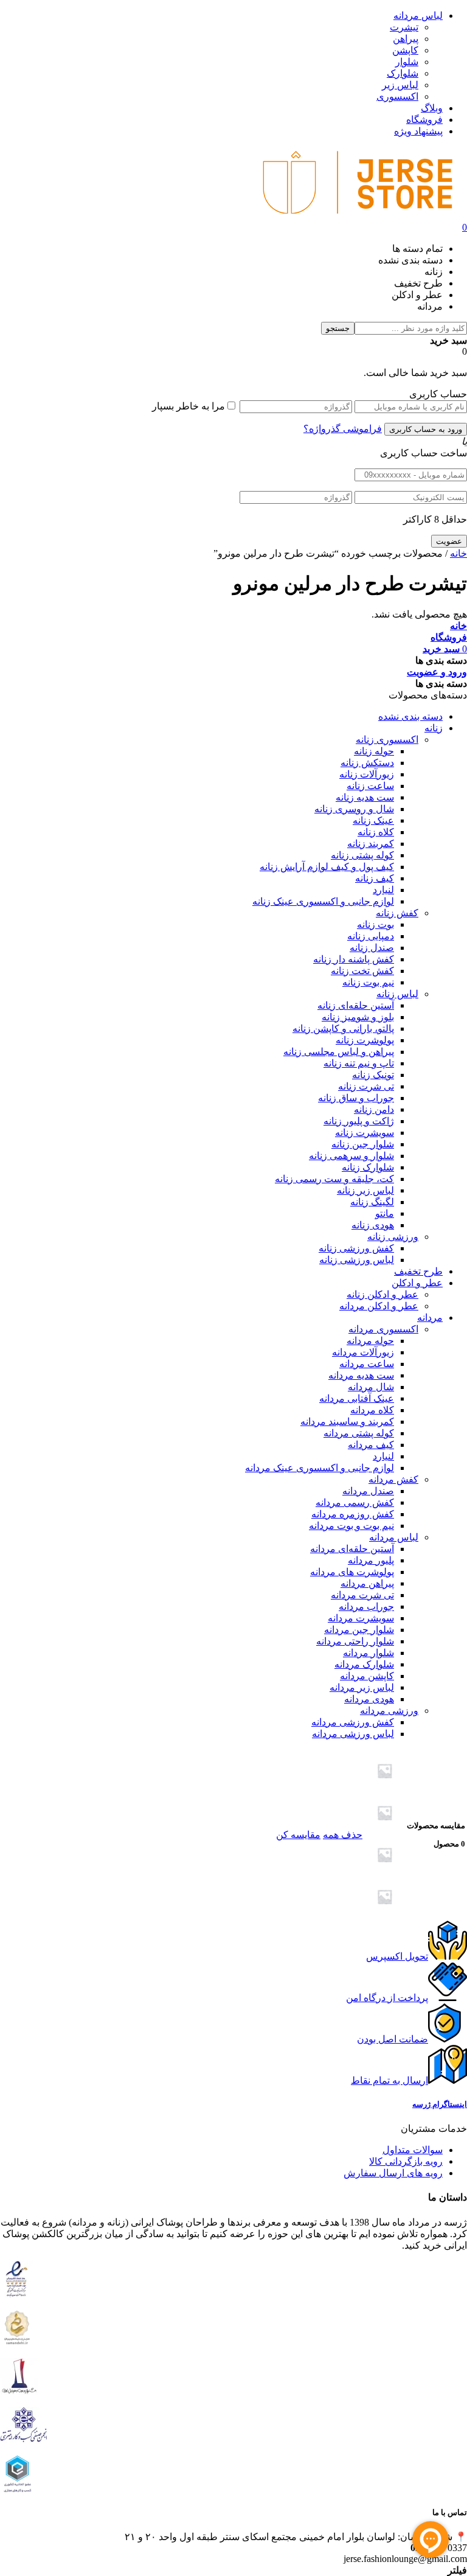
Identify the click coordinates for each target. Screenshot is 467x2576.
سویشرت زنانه (365, 1133)
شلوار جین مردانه (359, 1630)
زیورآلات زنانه (367, 774)
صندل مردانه (368, 1491)
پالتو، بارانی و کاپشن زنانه (343, 1029)
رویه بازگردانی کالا (406, 2161)
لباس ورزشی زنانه (357, 1260)
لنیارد (383, 890)
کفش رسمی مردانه (355, 1502)
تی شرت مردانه (362, 1595)
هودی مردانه (369, 1699)
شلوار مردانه (368, 1653)
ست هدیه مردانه (361, 1375)
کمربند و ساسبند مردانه (347, 1422)
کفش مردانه (393, 1479)
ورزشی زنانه (393, 1237)
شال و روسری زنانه (354, 809)
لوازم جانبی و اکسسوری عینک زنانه (323, 901)
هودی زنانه (373, 1225)
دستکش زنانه (367, 763)
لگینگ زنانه (372, 1202)
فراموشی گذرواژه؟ (343, 429)
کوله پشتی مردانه (359, 1433)
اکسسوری (397, 96)
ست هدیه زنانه (365, 797)
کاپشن (405, 50)
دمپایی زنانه (371, 936)
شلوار (407, 62)
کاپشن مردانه (367, 1676)
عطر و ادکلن (417, 1283)
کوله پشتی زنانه (362, 855)
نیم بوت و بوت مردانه (351, 1526)
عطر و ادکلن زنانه (382, 1294)
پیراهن (406, 39)
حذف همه (343, 1835)
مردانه (430, 1318)
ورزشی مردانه (389, 1711)
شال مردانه (371, 1387)
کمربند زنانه (371, 844)
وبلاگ (432, 108)
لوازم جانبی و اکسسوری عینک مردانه (320, 1468)
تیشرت (404, 27)
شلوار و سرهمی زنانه (351, 1156)
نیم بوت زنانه (368, 982)
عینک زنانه (373, 820)
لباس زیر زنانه (365, 1190)
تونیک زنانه (373, 1075)
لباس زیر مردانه (362, 1687)
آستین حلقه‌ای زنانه (356, 1005)
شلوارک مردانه (364, 1664)
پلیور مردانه (371, 1560)
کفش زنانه (397, 913)
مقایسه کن (298, 1835)
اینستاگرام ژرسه (440, 2104)
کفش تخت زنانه (362, 971)
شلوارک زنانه (368, 1167)
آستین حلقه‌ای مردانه (352, 1549)
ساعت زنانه (370, 786)
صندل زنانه (372, 948)
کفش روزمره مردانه (353, 1514)
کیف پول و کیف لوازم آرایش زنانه (327, 867)
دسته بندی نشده (410, 716)
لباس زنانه (397, 994)
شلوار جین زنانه (363, 1144)
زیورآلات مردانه (363, 1352)
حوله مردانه (370, 1341)
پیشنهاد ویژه (418, 131)
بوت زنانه (375, 924)
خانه (458, 553)
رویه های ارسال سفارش (393, 2173)
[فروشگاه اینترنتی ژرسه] (358, 216)
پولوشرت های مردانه (352, 1572)
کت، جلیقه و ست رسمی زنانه (334, 1179)
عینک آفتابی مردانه (357, 1398)
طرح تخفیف (418, 1271)
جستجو (338, 328)
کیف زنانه (375, 878)
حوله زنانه (374, 751)
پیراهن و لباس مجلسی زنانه (339, 1052)
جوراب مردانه (366, 1607)
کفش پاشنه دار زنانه (354, 959)
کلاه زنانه (376, 832)
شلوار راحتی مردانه (355, 1641)
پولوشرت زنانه (365, 1040)
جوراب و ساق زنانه (356, 1098)
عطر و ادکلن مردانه (379, 1306)
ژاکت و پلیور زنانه (359, 1121)
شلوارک (403, 73)
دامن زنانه (374, 1109)
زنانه (434, 728)
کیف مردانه (371, 1445)
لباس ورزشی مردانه (353, 1734)
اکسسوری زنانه (387, 740)
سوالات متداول (413, 2150)
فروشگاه (424, 120)
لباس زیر (400, 85)
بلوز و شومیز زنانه (358, 1017)
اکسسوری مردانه (383, 1329)
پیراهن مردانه (367, 1583)
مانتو (385, 1213)
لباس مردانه (418, 16)
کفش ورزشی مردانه (353, 1722)
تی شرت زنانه (366, 1086)
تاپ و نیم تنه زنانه (359, 1063)
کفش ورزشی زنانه (356, 1248)
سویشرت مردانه (361, 1618)
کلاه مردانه (372, 1410)
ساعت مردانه (367, 1364)
